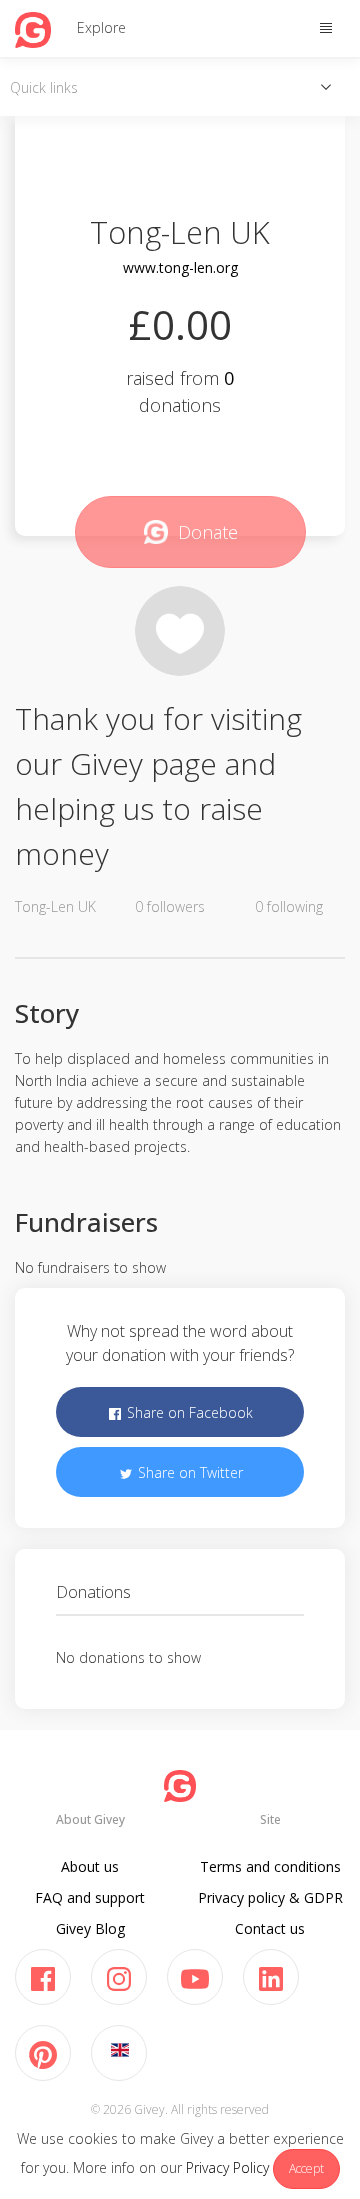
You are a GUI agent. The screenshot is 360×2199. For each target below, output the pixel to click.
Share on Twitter (188, 1472)
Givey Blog (90, 1928)
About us (90, 1866)
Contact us (270, 1928)
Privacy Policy (227, 2167)
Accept (306, 2168)
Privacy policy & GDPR (270, 1897)
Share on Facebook (188, 1412)
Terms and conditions (270, 1866)
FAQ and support (90, 1897)
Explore (101, 27)
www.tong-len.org (180, 267)
